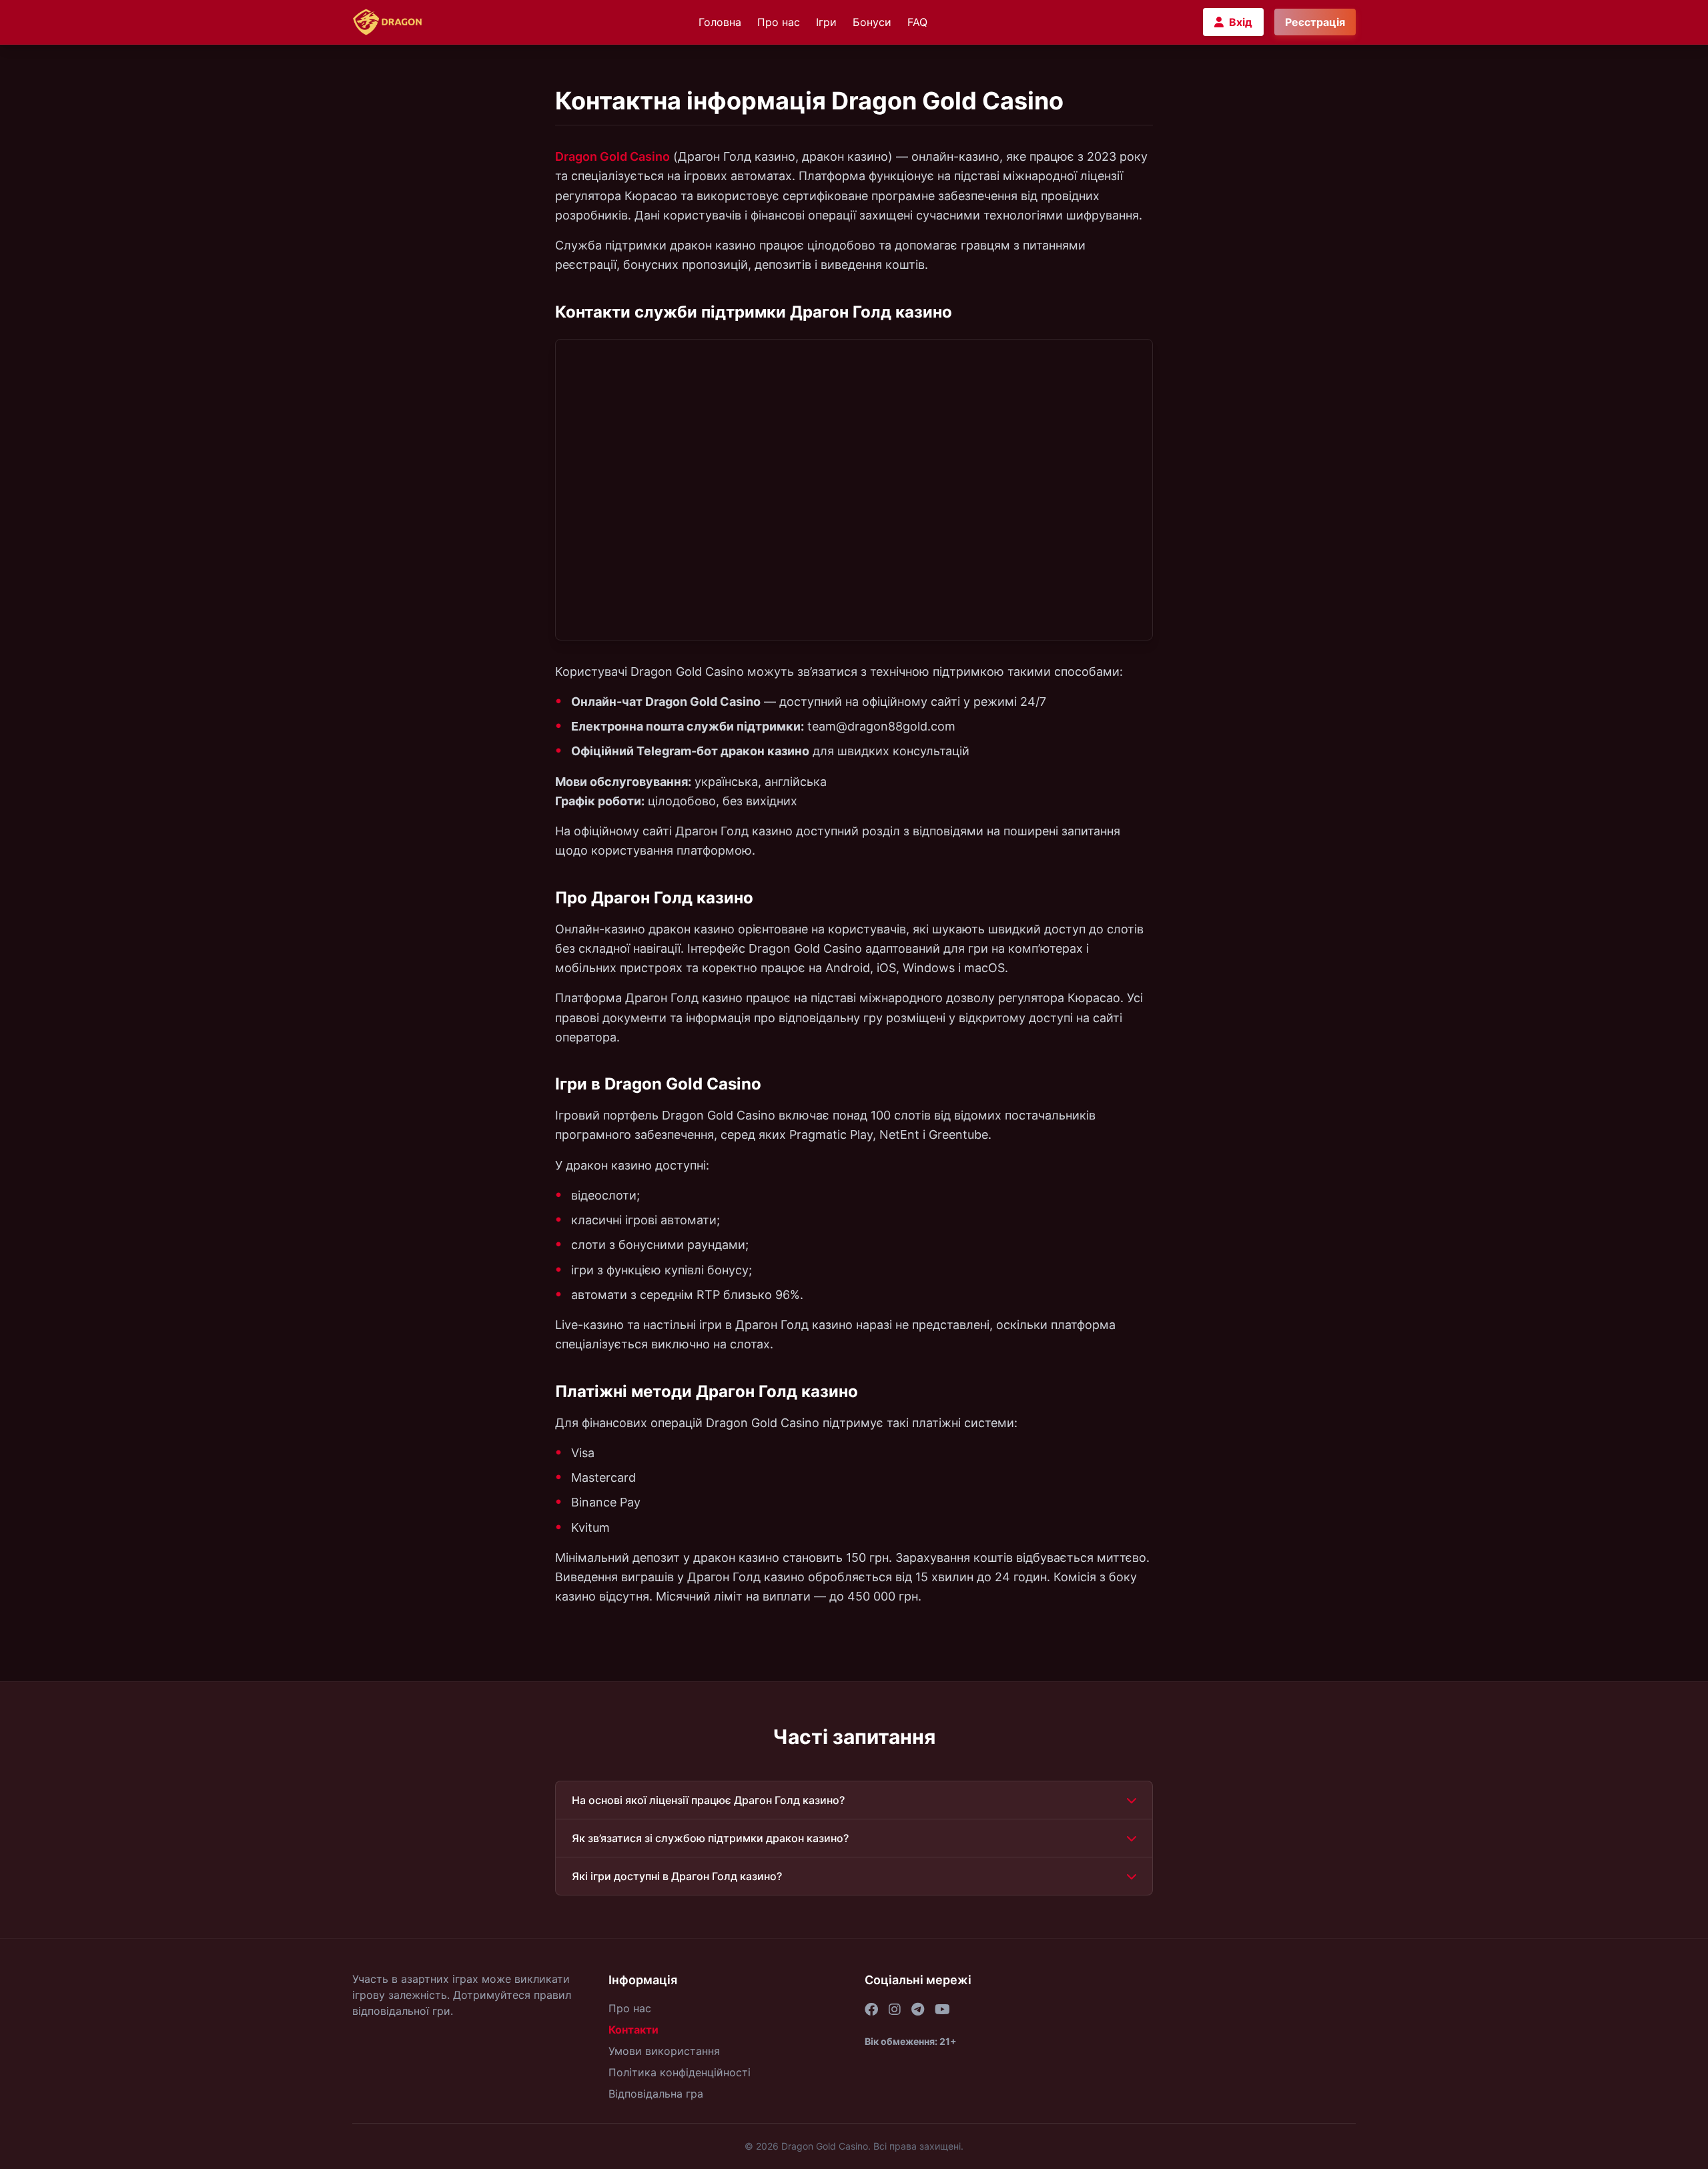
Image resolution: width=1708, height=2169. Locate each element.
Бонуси (872, 22)
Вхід (1241, 22)
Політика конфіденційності (680, 2072)
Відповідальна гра (656, 2094)
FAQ (917, 22)
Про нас (779, 22)
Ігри (826, 22)
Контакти (633, 2030)
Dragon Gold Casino (612, 156)
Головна (720, 22)
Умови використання (664, 2051)
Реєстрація (1315, 22)
